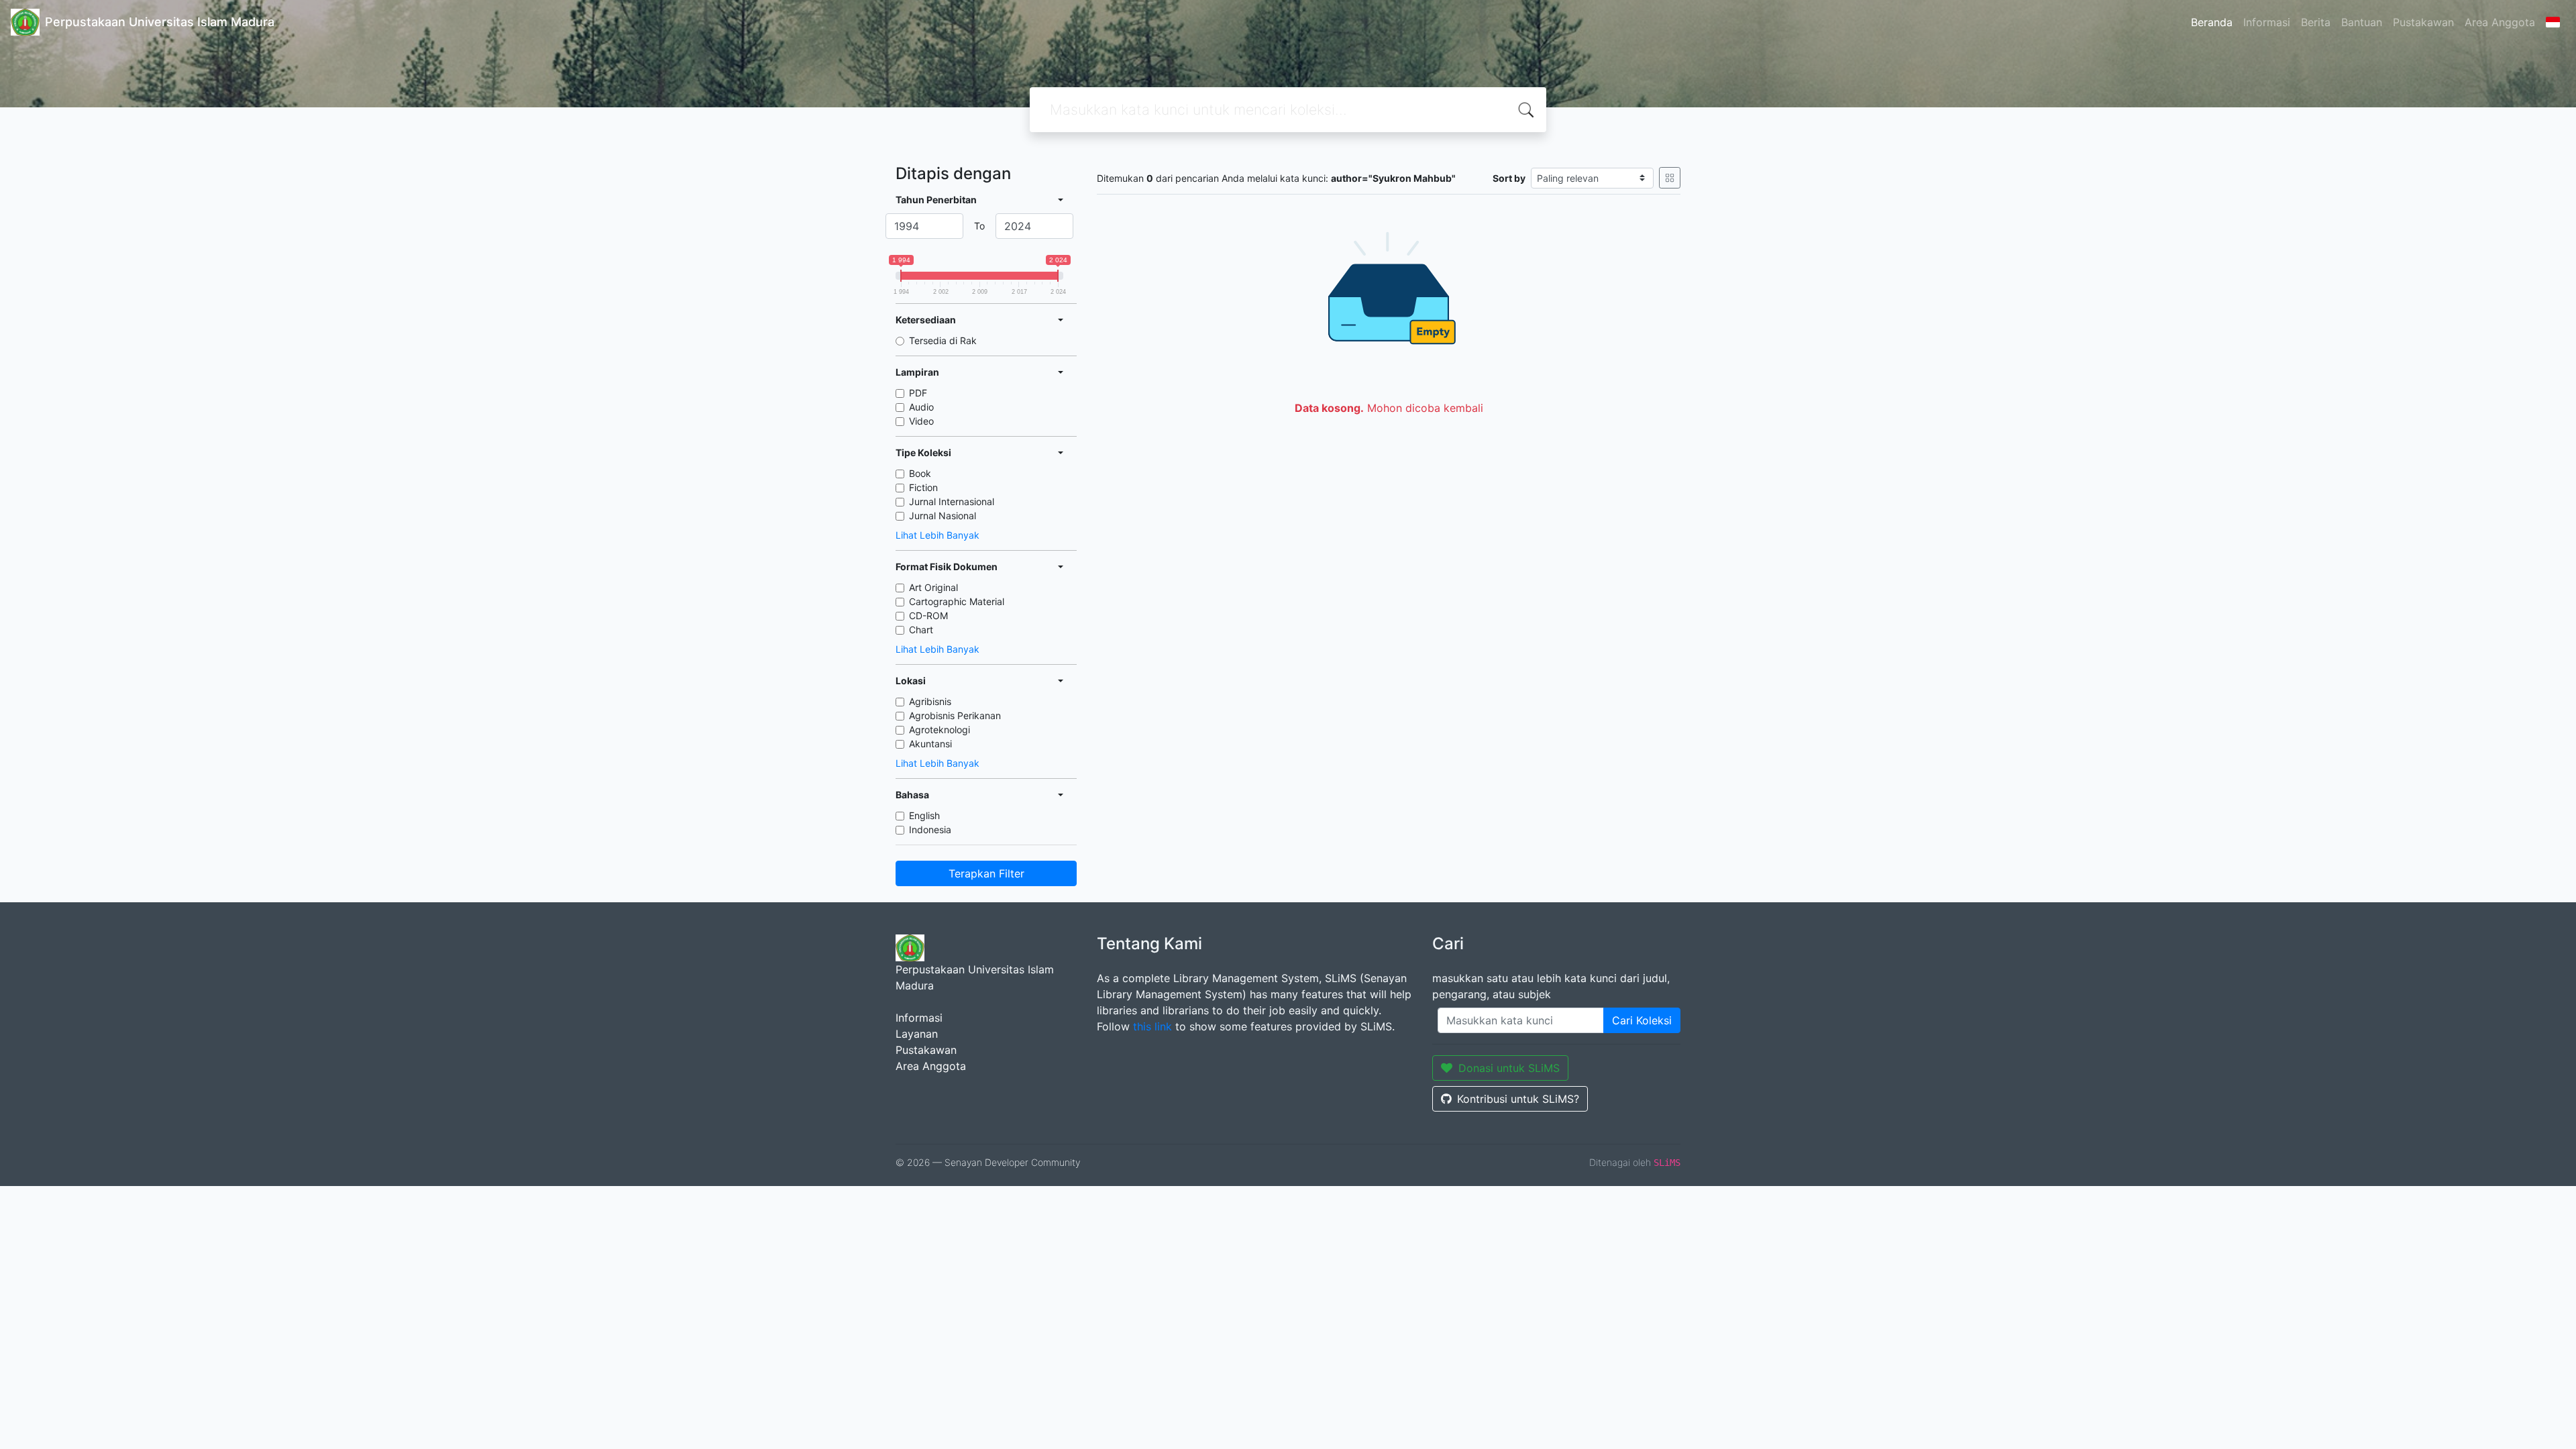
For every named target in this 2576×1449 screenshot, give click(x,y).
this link (1152, 1026)
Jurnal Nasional (943, 516)
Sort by (1509, 178)
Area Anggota (2500, 22)
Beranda (2212, 22)
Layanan (917, 1034)
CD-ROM (928, 615)
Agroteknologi (940, 730)
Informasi (2267, 22)
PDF (918, 393)
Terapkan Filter (986, 873)
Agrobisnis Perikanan (955, 715)
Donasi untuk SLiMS (1509, 1068)
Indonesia (930, 829)
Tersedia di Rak (943, 340)
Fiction (923, 487)
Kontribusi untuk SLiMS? (1518, 1099)
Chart (921, 630)
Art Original (933, 587)
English (924, 815)
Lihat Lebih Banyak (937, 535)
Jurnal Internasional (952, 501)
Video (921, 421)
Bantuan (2362, 22)
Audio (921, 407)
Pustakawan (2423, 22)
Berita (2316, 22)
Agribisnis (930, 701)
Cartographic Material (957, 601)
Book (920, 473)
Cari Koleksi (1642, 1020)
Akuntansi (930, 744)
